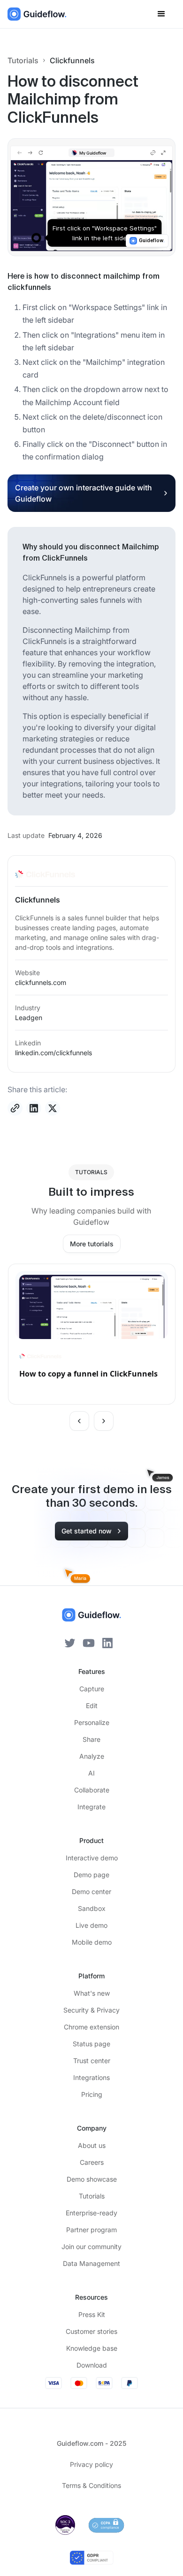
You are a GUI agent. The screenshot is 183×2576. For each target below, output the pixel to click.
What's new (92, 1993)
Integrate (91, 1807)
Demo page (91, 1875)
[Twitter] (70, 1642)
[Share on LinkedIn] (34, 1108)
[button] (161, 14)
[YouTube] (89, 1642)
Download (92, 2365)
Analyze (92, 1756)
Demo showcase (92, 2179)
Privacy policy (91, 2464)
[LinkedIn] (107, 1642)
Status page (91, 2044)
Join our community (91, 2247)
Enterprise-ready (91, 2213)
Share (91, 1739)
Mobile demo (92, 1942)
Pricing (92, 2094)
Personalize (92, 1722)
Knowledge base (92, 2348)
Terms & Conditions (91, 2485)
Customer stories (91, 2331)
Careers (92, 2162)
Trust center (92, 2061)
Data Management (91, 2263)
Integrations (91, 2077)
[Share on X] (53, 1108)
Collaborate (92, 1790)
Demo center (91, 1891)
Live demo (91, 1925)
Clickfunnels (72, 60)
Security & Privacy (91, 2010)
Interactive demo (92, 1858)
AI (91, 1773)
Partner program (91, 2230)
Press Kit (92, 2314)
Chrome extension (91, 2027)
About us (92, 2145)
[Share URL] (15, 1108)
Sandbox (92, 1908)
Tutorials (23, 60)
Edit (92, 1706)
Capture (92, 1689)
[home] (37, 14)
